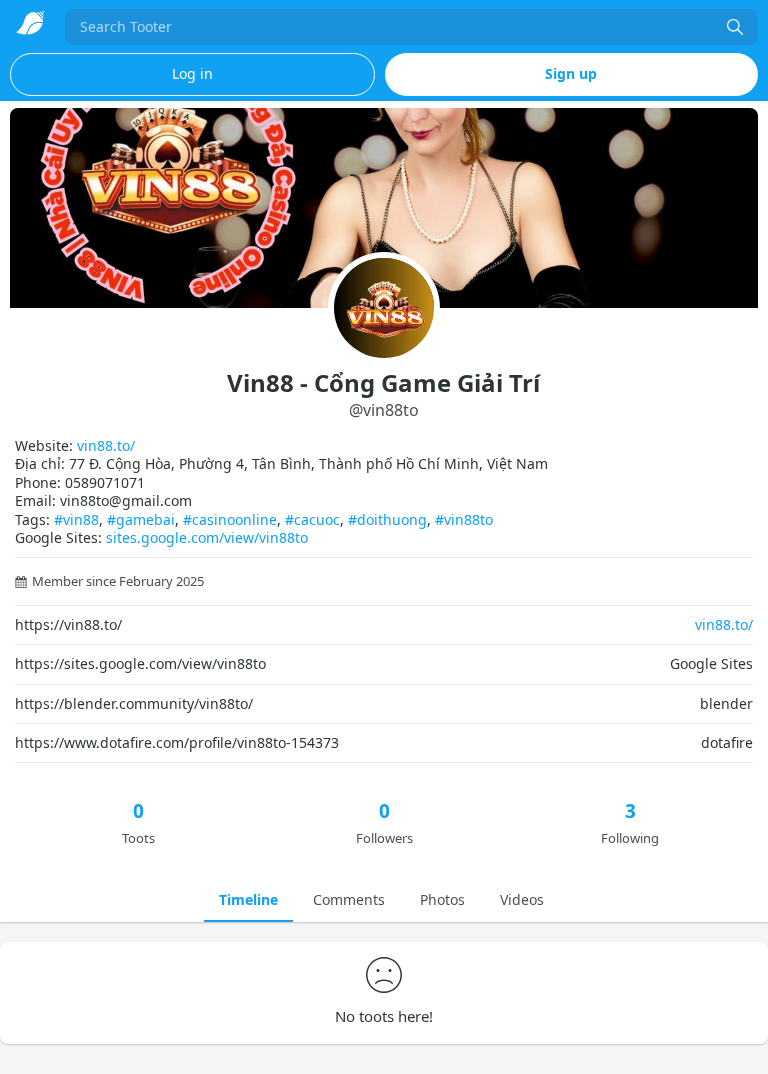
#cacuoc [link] (312, 519)
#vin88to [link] (464, 519)
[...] (735, 27)
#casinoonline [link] (230, 519)
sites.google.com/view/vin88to (207, 537)
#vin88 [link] (76, 519)
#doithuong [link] (387, 519)
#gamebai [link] (141, 519)
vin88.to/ (106, 445)
